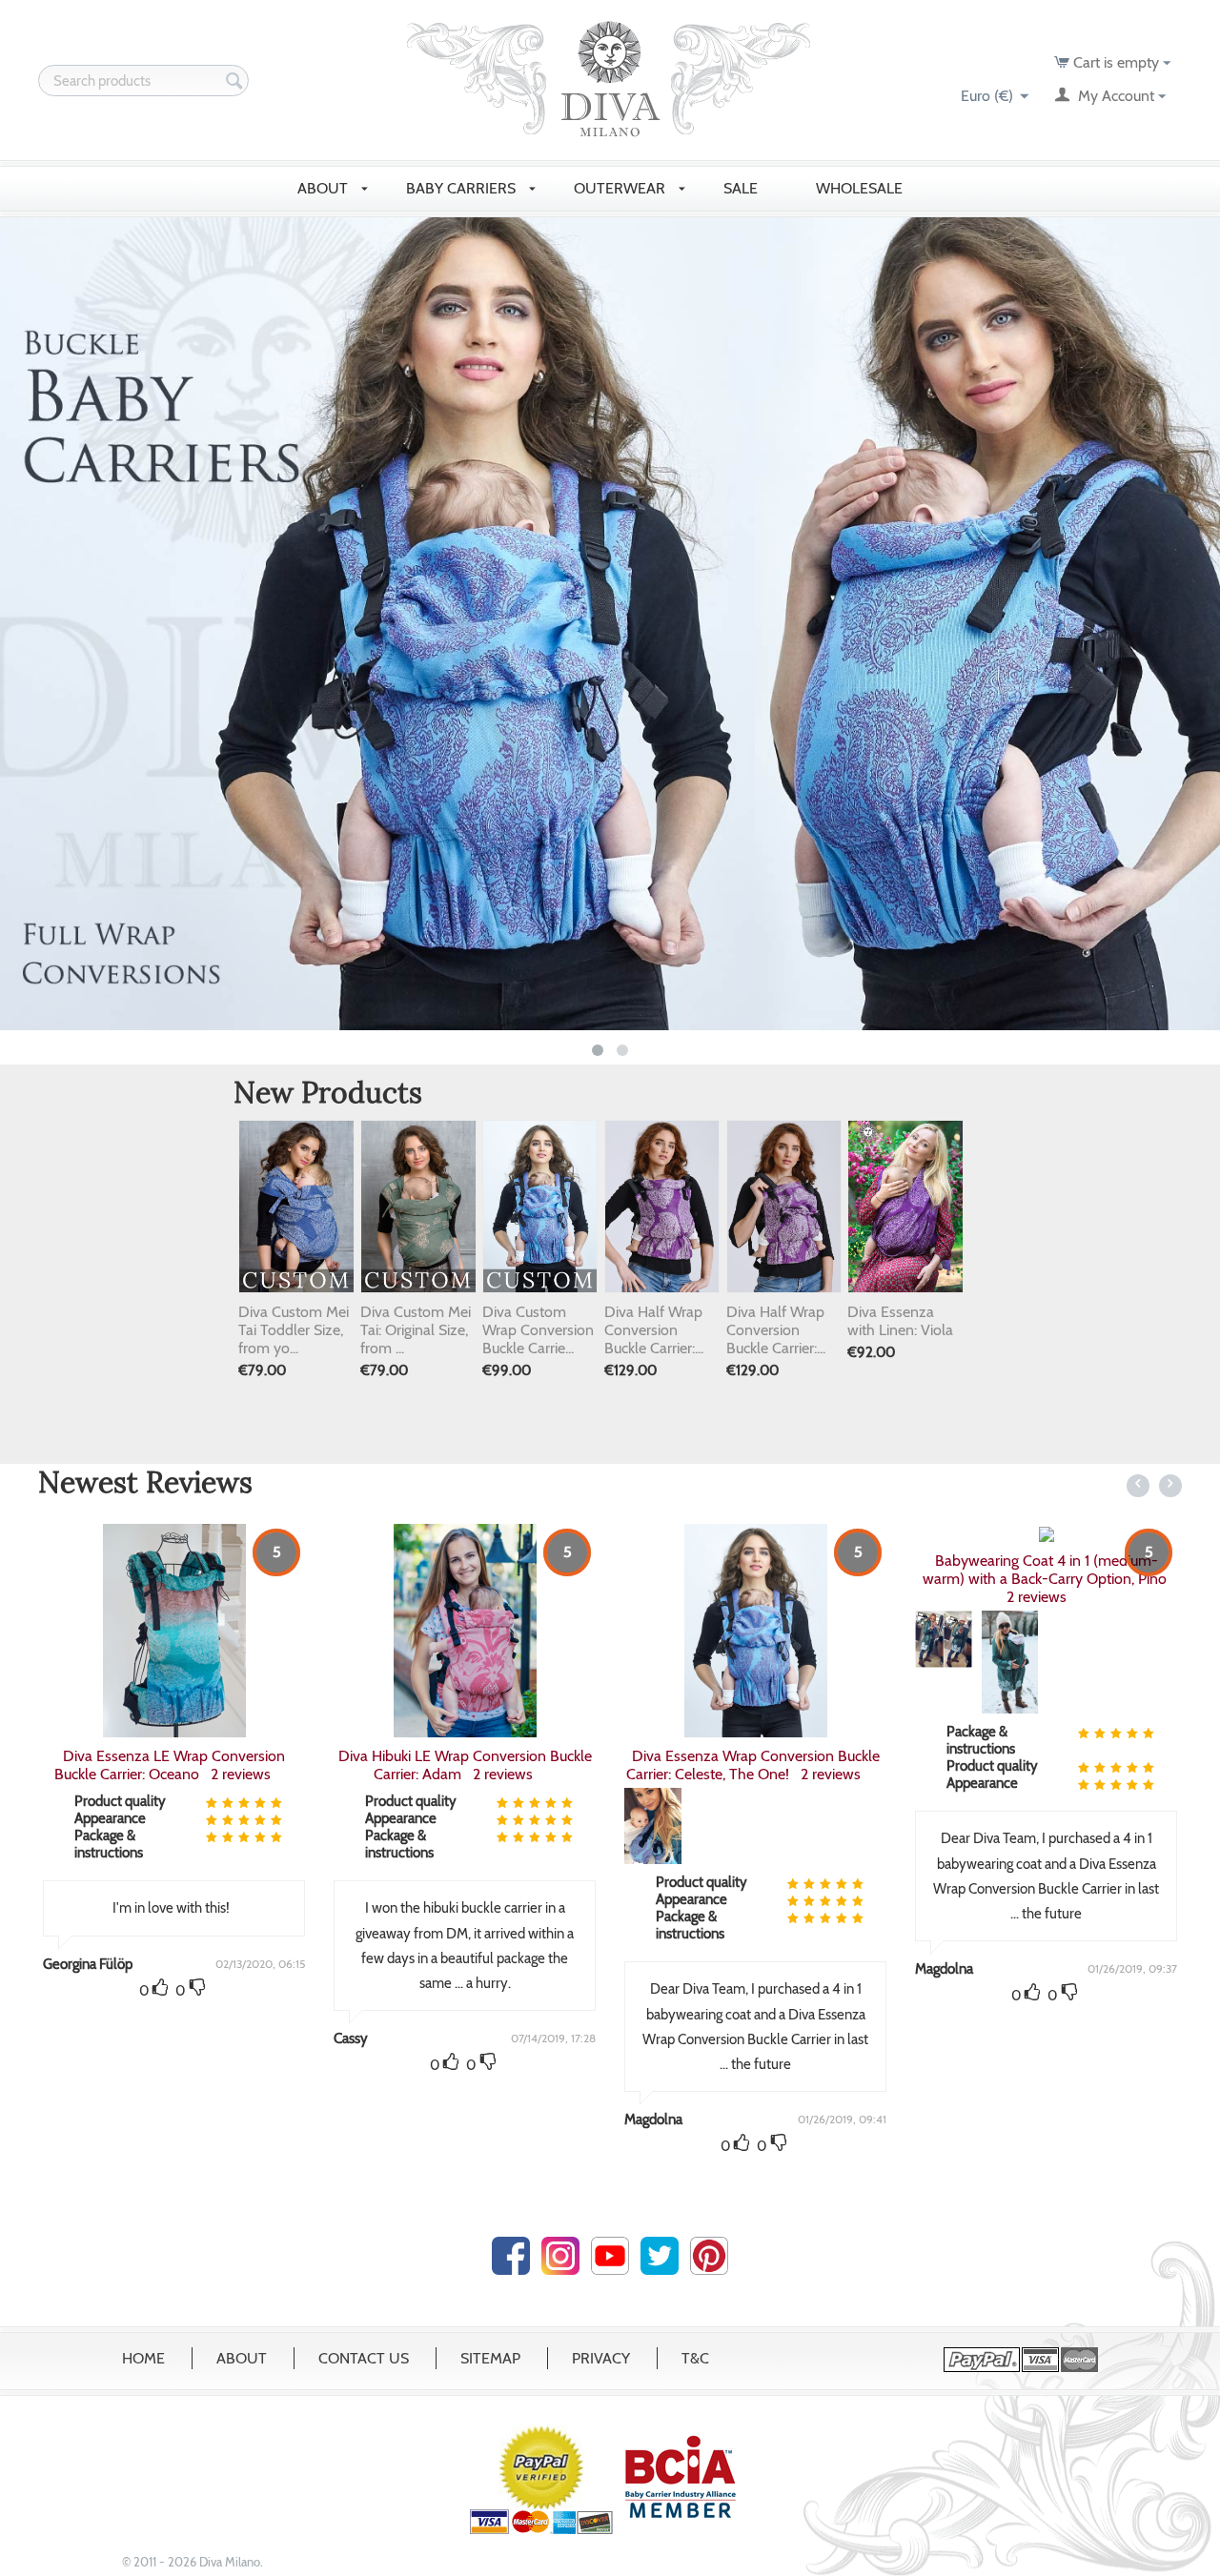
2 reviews (241, 1774)
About (242, 2358)
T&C (695, 2358)
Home (143, 2358)
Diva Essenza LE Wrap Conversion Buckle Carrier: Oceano (170, 1765)
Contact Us (364, 2358)
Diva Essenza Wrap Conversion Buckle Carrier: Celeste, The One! (753, 1765)
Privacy (601, 2358)
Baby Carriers (463, 188)
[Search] (234, 82)
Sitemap (490, 2358)
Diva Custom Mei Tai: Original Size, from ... (416, 1330)
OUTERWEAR (621, 188)
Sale (742, 188)
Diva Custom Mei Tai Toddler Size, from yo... (294, 1330)
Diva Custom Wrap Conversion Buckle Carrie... (538, 1330)
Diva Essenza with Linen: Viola (900, 1321)
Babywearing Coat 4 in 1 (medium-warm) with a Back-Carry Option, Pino (1047, 1570)
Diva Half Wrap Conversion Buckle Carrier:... (654, 1330)
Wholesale (861, 188)
